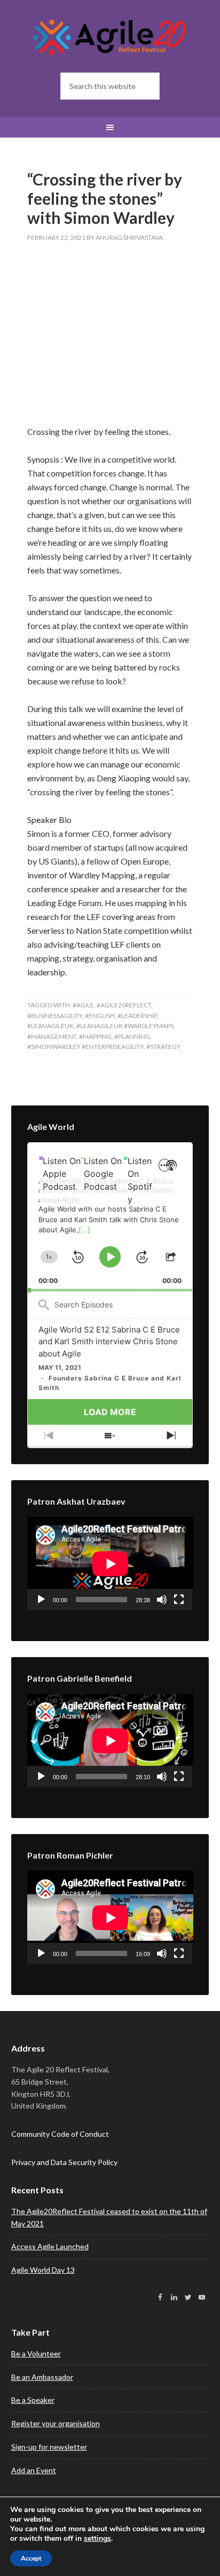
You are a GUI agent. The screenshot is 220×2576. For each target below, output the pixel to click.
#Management (52, 1036)
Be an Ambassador (42, 2377)
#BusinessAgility (55, 1016)
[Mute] (162, 1600)
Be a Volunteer (36, 2353)
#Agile (83, 1005)
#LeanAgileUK (50, 1026)
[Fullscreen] (179, 1600)
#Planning (132, 1036)
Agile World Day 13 (43, 2270)
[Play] (41, 1600)
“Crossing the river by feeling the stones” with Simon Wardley (105, 198)
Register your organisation (56, 2423)
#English (100, 1016)
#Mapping (95, 1036)
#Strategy (163, 1047)
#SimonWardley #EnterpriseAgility (85, 1047)
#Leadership (137, 1016)
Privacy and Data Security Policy (64, 2162)
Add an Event (34, 2470)
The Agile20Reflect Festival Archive (110, 37)
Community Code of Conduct (60, 2134)
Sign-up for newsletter (49, 2447)
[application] (110, 1217)
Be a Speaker (33, 2400)
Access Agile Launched (50, 2246)
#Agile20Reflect (124, 1005)
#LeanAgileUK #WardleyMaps (125, 1026)
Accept (31, 2558)
